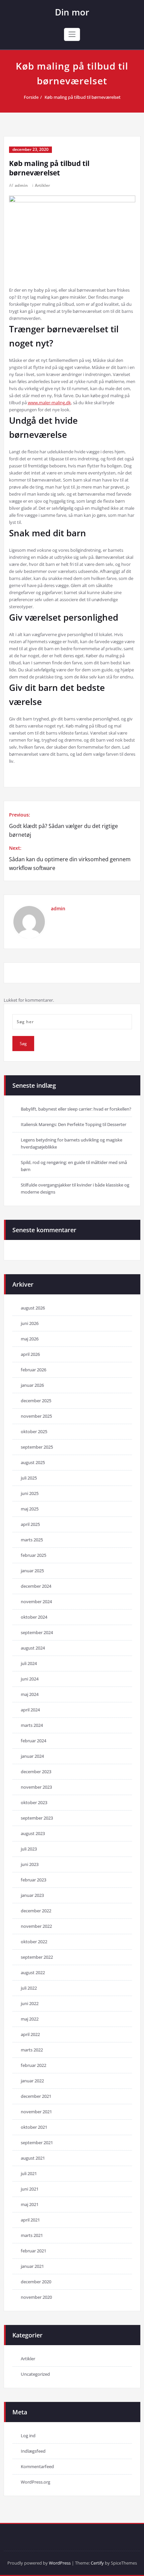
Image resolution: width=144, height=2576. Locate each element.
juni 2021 (30, 2189)
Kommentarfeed (37, 2466)
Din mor (72, 12)
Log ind (28, 2436)
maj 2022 (30, 2019)
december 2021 (36, 2096)
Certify (97, 2563)
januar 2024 (32, 1756)
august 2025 (33, 1462)
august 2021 (33, 2158)
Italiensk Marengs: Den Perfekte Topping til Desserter (74, 1124)
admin (21, 185)
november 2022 (36, 1926)
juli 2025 (29, 1478)
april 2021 (30, 2220)
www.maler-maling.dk (49, 403)
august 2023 (33, 1833)
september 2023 (37, 1818)
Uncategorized (35, 2374)
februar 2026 (33, 1370)
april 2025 (30, 1524)
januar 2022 (32, 2081)
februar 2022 (33, 2065)
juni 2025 (30, 1493)
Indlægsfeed (33, 2451)
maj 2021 (30, 2204)
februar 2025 (33, 1555)
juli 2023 (29, 1849)
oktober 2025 (34, 1431)
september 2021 (37, 2143)
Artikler (42, 185)
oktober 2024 (34, 1617)
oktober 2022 (34, 1942)
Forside (31, 97)
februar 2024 (33, 1741)
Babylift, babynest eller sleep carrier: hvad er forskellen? (76, 1109)
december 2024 (36, 1586)
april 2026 (30, 1354)
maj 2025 (30, 1509)
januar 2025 (32, 1571)
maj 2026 (30, 1339)
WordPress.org (35, 2482)
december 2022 (36, 1911)
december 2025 (36, 1401)
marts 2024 (32, 1725)
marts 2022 (32, 2050)
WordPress (60, 2563)
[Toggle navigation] (72, 34)
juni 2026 (30, 1323)
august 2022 (33, 1972)
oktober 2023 (34, 1802)
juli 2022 (29, 1988)
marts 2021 (32, 2235)
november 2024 (36, 1602)
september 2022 (37, 1957)
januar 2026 (32, 1385)
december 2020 (36, 2282)
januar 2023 (32, 1895)
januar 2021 (32, 2266)
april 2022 (30, 2034)
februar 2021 (33, 2251)
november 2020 (36, 2297)
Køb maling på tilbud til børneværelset (83, 97)
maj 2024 (30, 1694)
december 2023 (36, 1772)
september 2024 (37, 1632)
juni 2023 (30, 1864)
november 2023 (36, 1787)
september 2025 (37, 1447)
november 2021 (36, 2112)
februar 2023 (33, 1880)
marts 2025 (32, 1540)
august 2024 (33, 1648)
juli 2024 (29, 1663)
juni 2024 (30, 1679)
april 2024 (30, 1710)
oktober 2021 (34, 2127)
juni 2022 (30, 2003)
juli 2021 (29, 2173)
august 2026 (33, 1308)
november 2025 (36, 1416)
